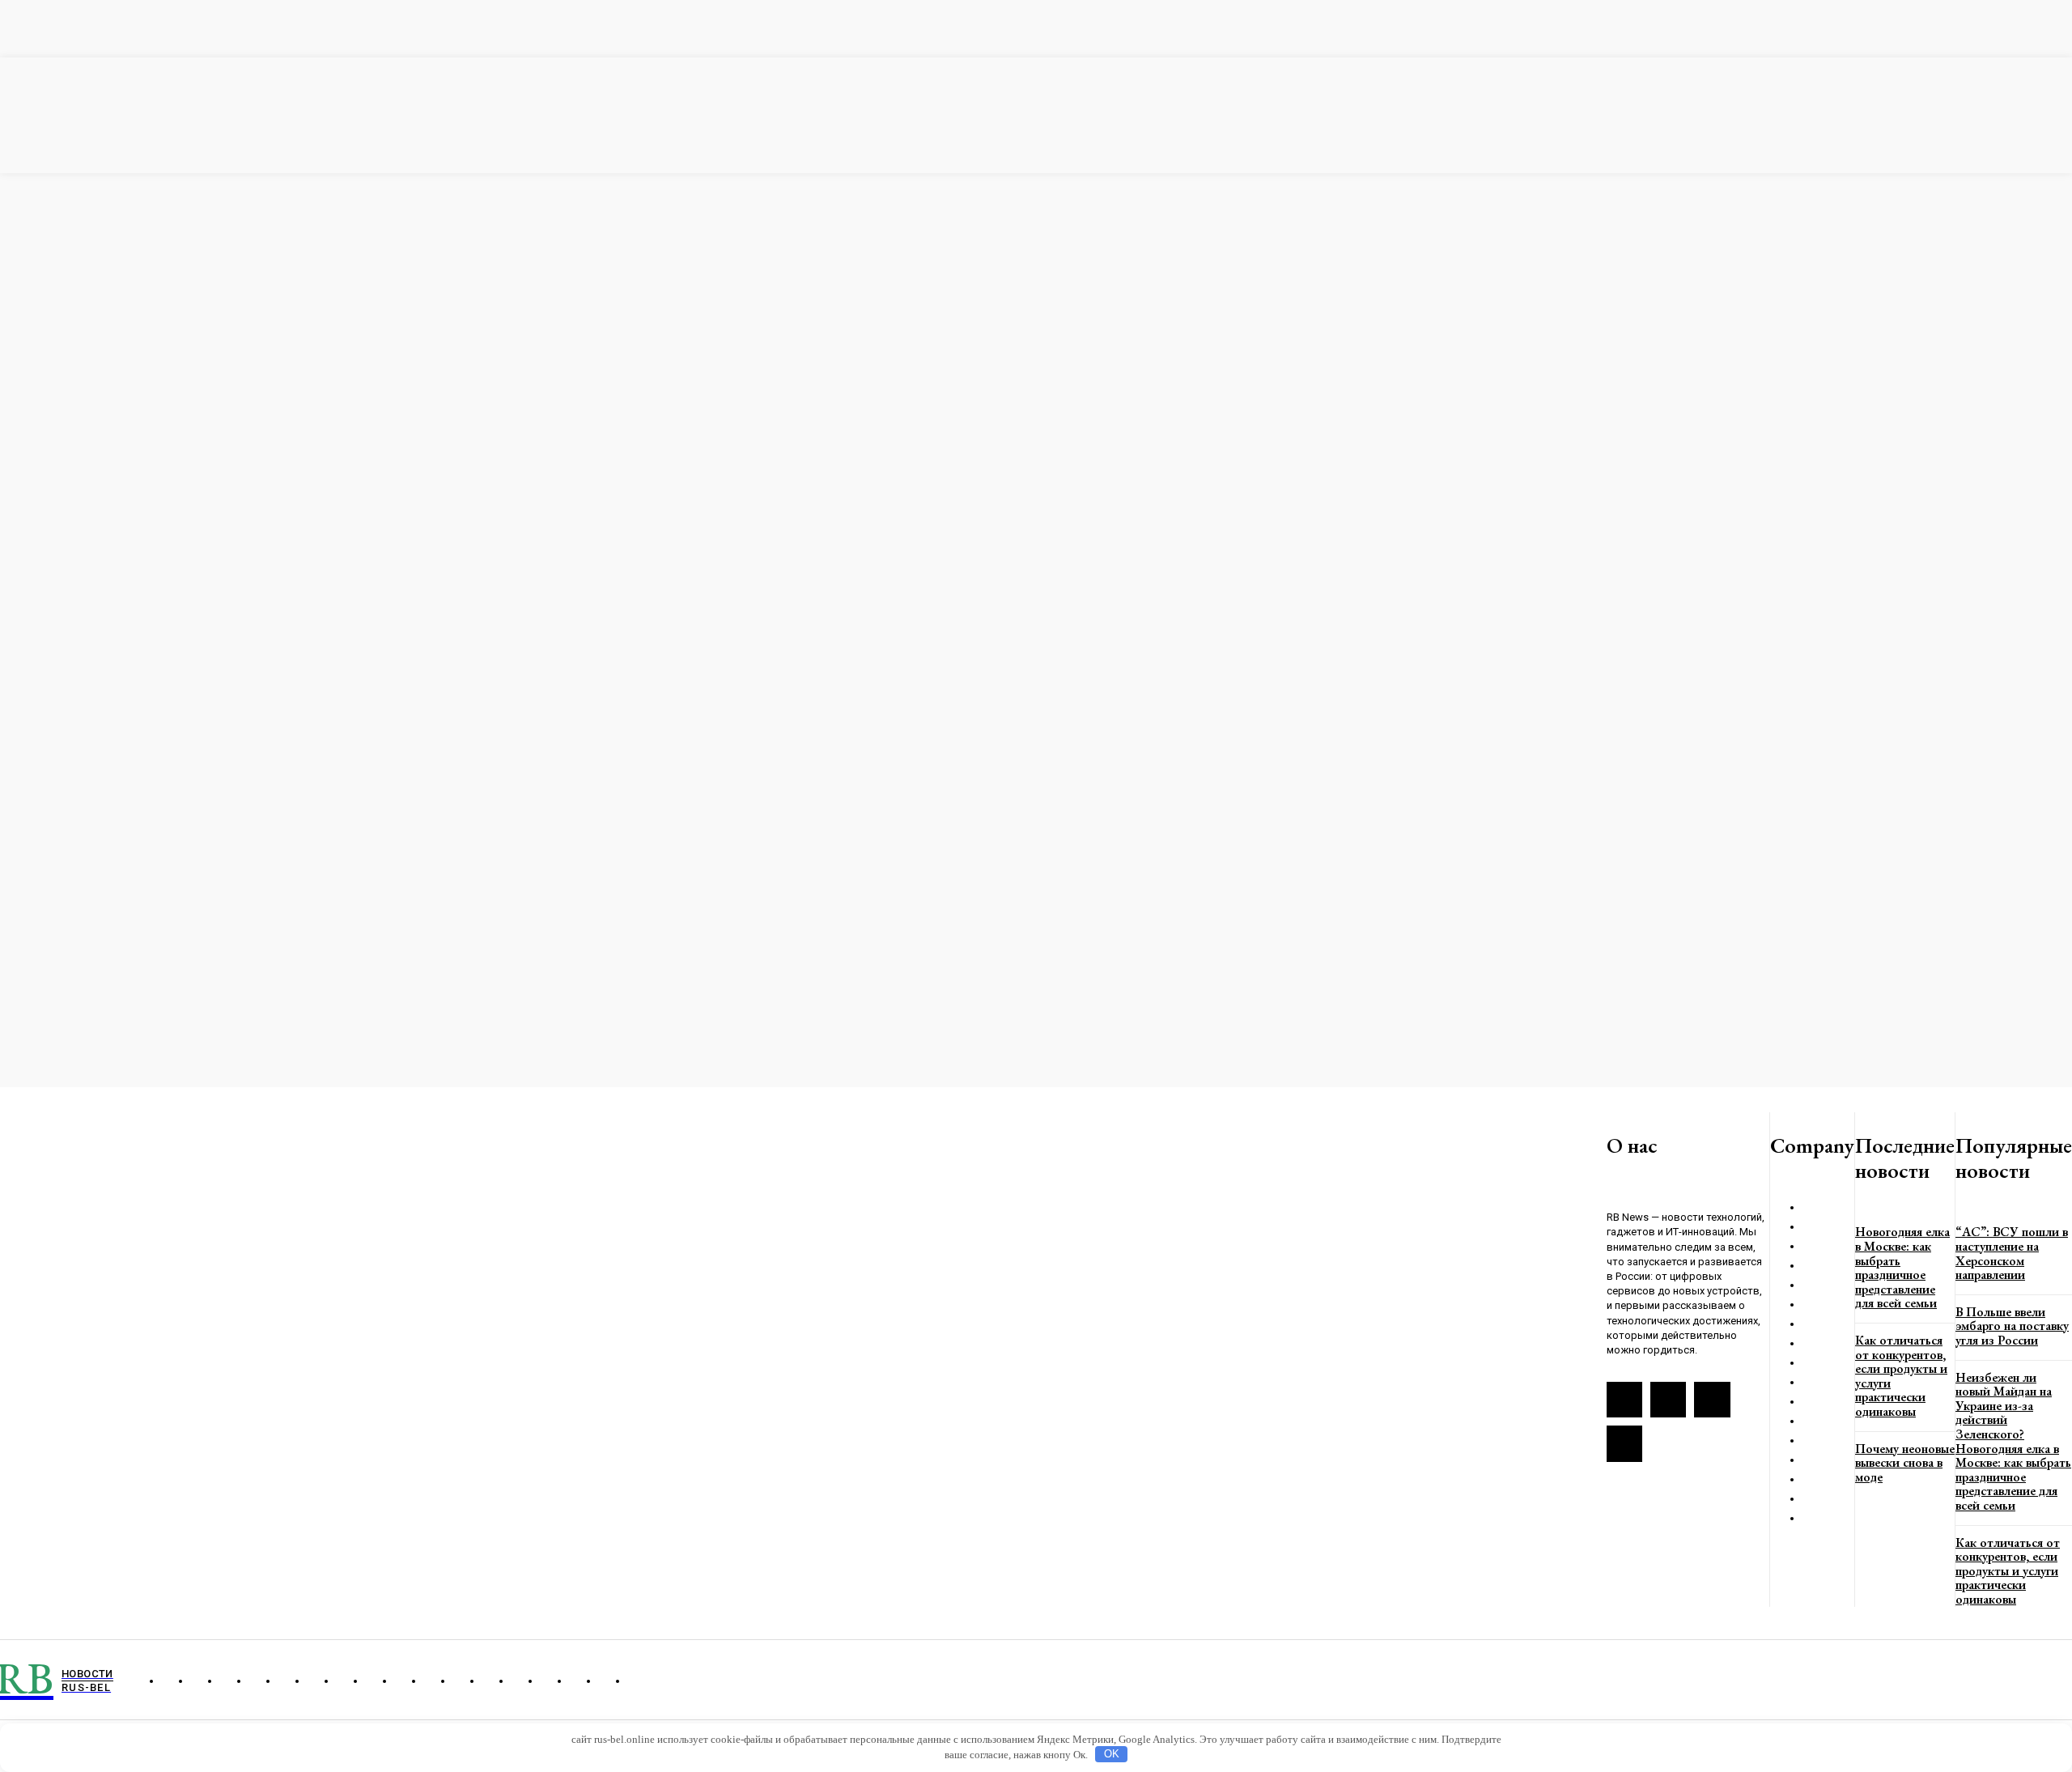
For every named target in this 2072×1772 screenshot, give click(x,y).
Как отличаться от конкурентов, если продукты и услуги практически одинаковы (1901, 1376)
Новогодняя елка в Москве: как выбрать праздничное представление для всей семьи (1902, 1267)
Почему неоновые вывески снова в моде (1905, 1463)
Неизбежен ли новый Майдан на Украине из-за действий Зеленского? (2004, 1406)
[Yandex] (1712, 1400)
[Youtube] (1624, 1443)
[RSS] (1624, 1400)
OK (1112, 1754)
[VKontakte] (1668, 1400)
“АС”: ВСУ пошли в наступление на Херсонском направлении (2012, 1253)
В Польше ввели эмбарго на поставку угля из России (2012, 1326)
